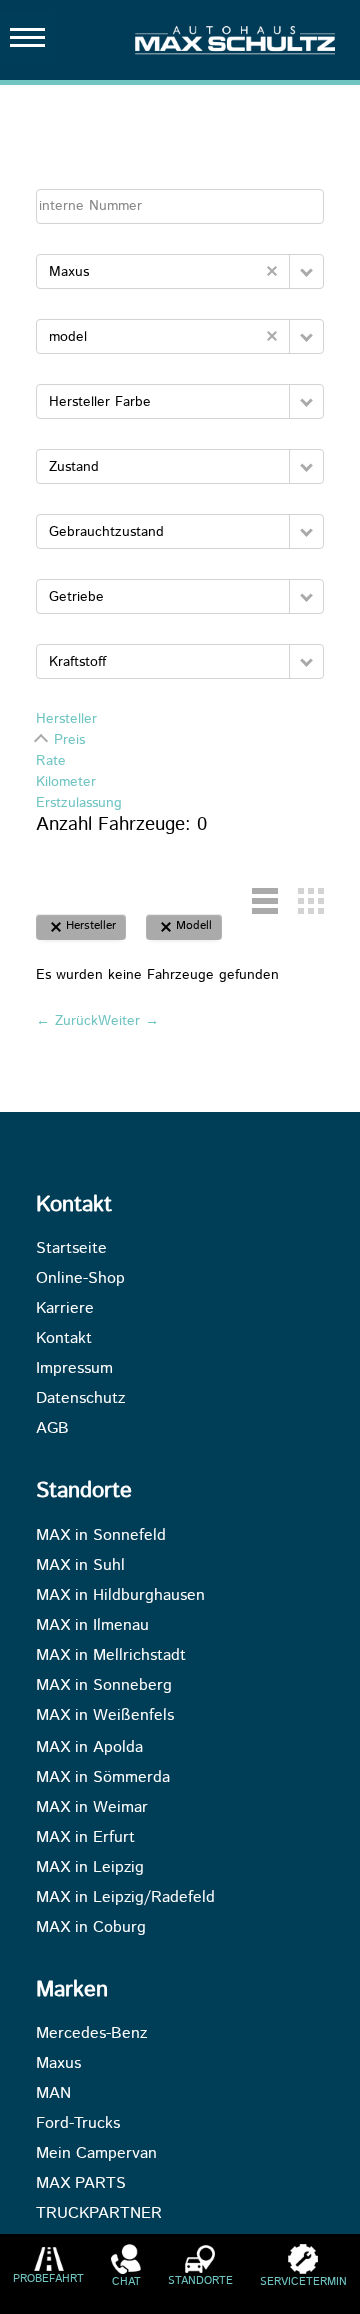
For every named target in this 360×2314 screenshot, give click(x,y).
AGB (52, 1429)
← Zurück (67, 1021)
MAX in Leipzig (90, 1868)
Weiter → (128, 1021)
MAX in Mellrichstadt (111, 1656)
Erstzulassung (79, 803)
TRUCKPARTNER (99, 2214)
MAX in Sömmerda (103, 1778)
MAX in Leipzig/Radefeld (125, 1898)
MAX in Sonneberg (104, 1686)
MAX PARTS (81, 2184)
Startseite (71, 1249)
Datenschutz (80, 1399)
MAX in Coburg (91, 1928)
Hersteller (66, 719)
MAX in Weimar (92, 1808)
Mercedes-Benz (91, 2034)
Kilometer (66, 782)
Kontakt (64, 1339)
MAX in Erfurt (85, 1838)
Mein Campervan (96, 2154)
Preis (69, 740)
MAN (53, 2094)
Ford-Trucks (78, 2124)
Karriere (65, 1309)
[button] (306, 271)
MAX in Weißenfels (105, 1716)
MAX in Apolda (89, 1748)
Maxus (58, 2064)
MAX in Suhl (80, 1566)
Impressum (74, 1369)
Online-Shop (80, 1279)
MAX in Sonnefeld (101, 1536)
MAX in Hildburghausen (120, 1596)
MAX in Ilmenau (92, 1626)
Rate (51, 761)
